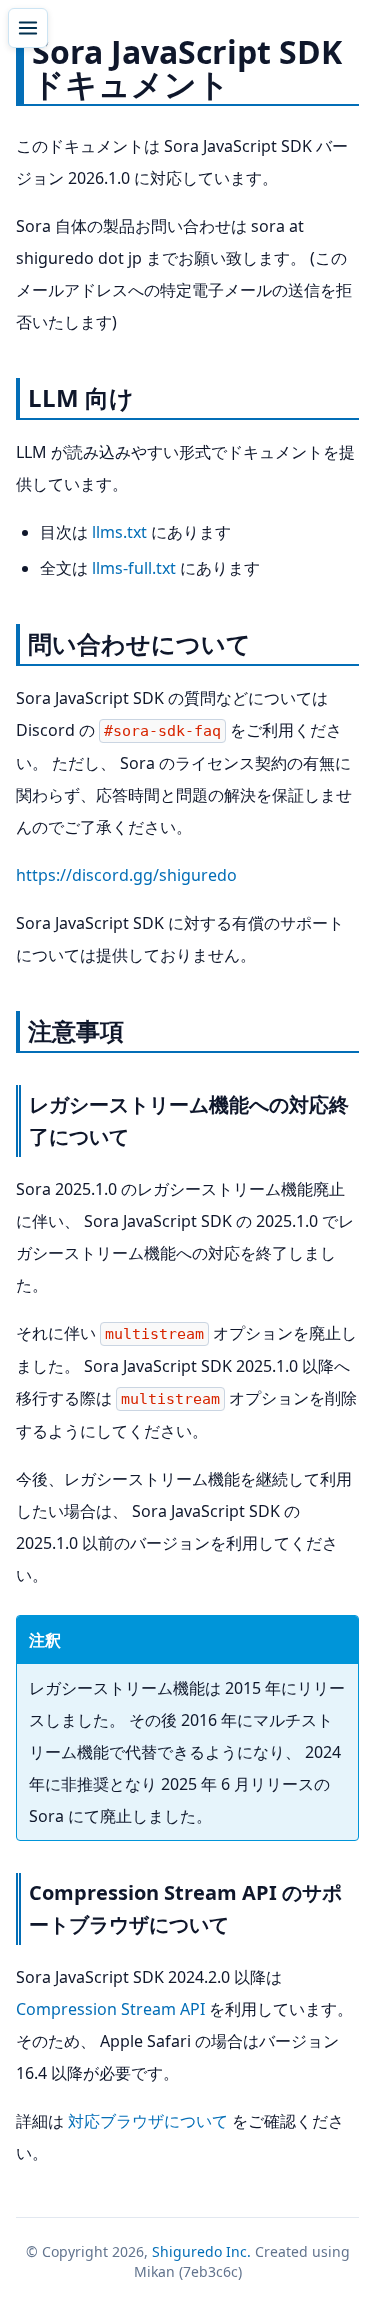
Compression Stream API (110, 2009)
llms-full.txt (134, 568)
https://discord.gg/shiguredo (126, 875)
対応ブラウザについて (148, 2121)
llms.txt (119, 532)
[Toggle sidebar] (28, 28)
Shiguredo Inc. (201, 2251)
